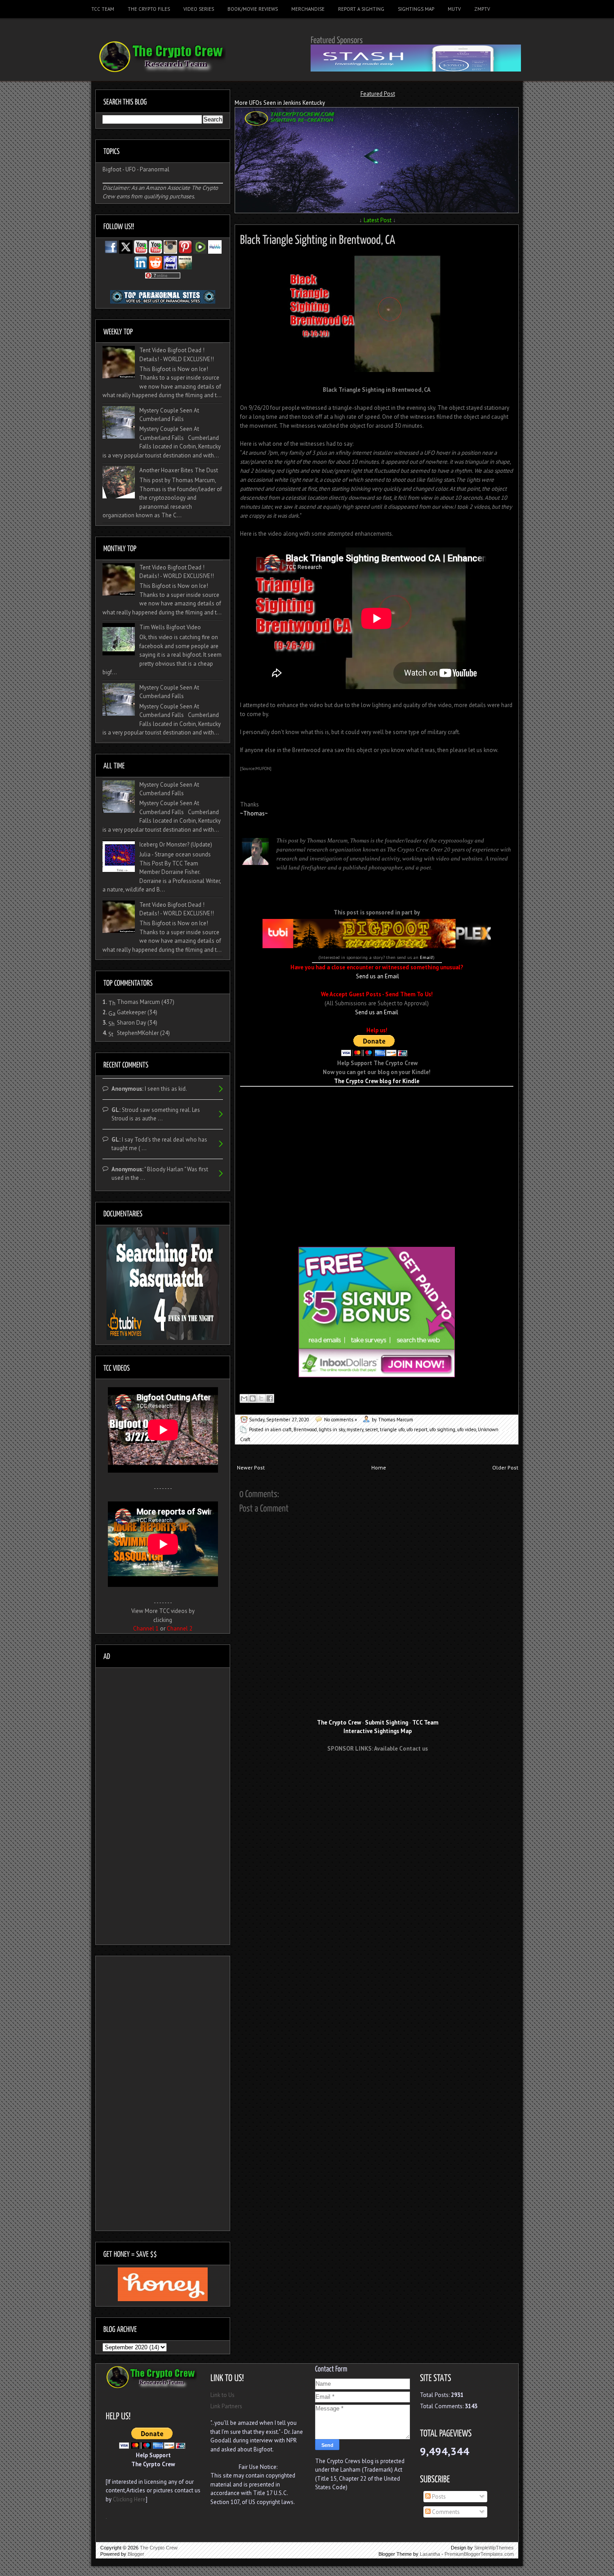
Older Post (505, 1467)
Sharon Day (131, 1023)
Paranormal (155, 169)
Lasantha (430, 2554)
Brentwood (305, 1429)
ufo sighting (442, 1429)
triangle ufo (392, 1429)
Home (379, 1467)
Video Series (199, 9)
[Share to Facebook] (270, 1398)
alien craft (281, 1429)
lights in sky (332, 1429)
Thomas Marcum (138, 1002)
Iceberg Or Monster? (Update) (176, 844)
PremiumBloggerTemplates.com (479, 2554)
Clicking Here (129, 2499)
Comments (445, 2512)
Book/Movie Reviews (253, 9)
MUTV (454, 9)
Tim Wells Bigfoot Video (170, 627)
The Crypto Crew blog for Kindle (377, 1081)
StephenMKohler (138, 1033)
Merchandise (308, 9)
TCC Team (103, 9)
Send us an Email (378, 976)
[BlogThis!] (253, 1398)
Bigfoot (112, 169)
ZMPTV (482, 9)
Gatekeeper (131, 1012)
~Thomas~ (254, 813)
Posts (438, 2497)
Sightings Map (416, 9)
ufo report (417, 1429)
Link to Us (222, 2395)
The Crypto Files (149, 9)
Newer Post (251, 1467)
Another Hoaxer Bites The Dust (179, 470)
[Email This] (244, 1398)
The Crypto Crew (159, 2548)
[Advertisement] (377, 1100)
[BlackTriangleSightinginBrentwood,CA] (318, 238)
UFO (131, 169)
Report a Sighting (361, 9)
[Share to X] (261, 1398)
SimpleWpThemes (494, 2548)
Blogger (136, 2554)
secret (372, 1429)
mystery (355, 1429)
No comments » (340, 1420)
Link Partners (226, 2406)
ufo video (467, 1429)
